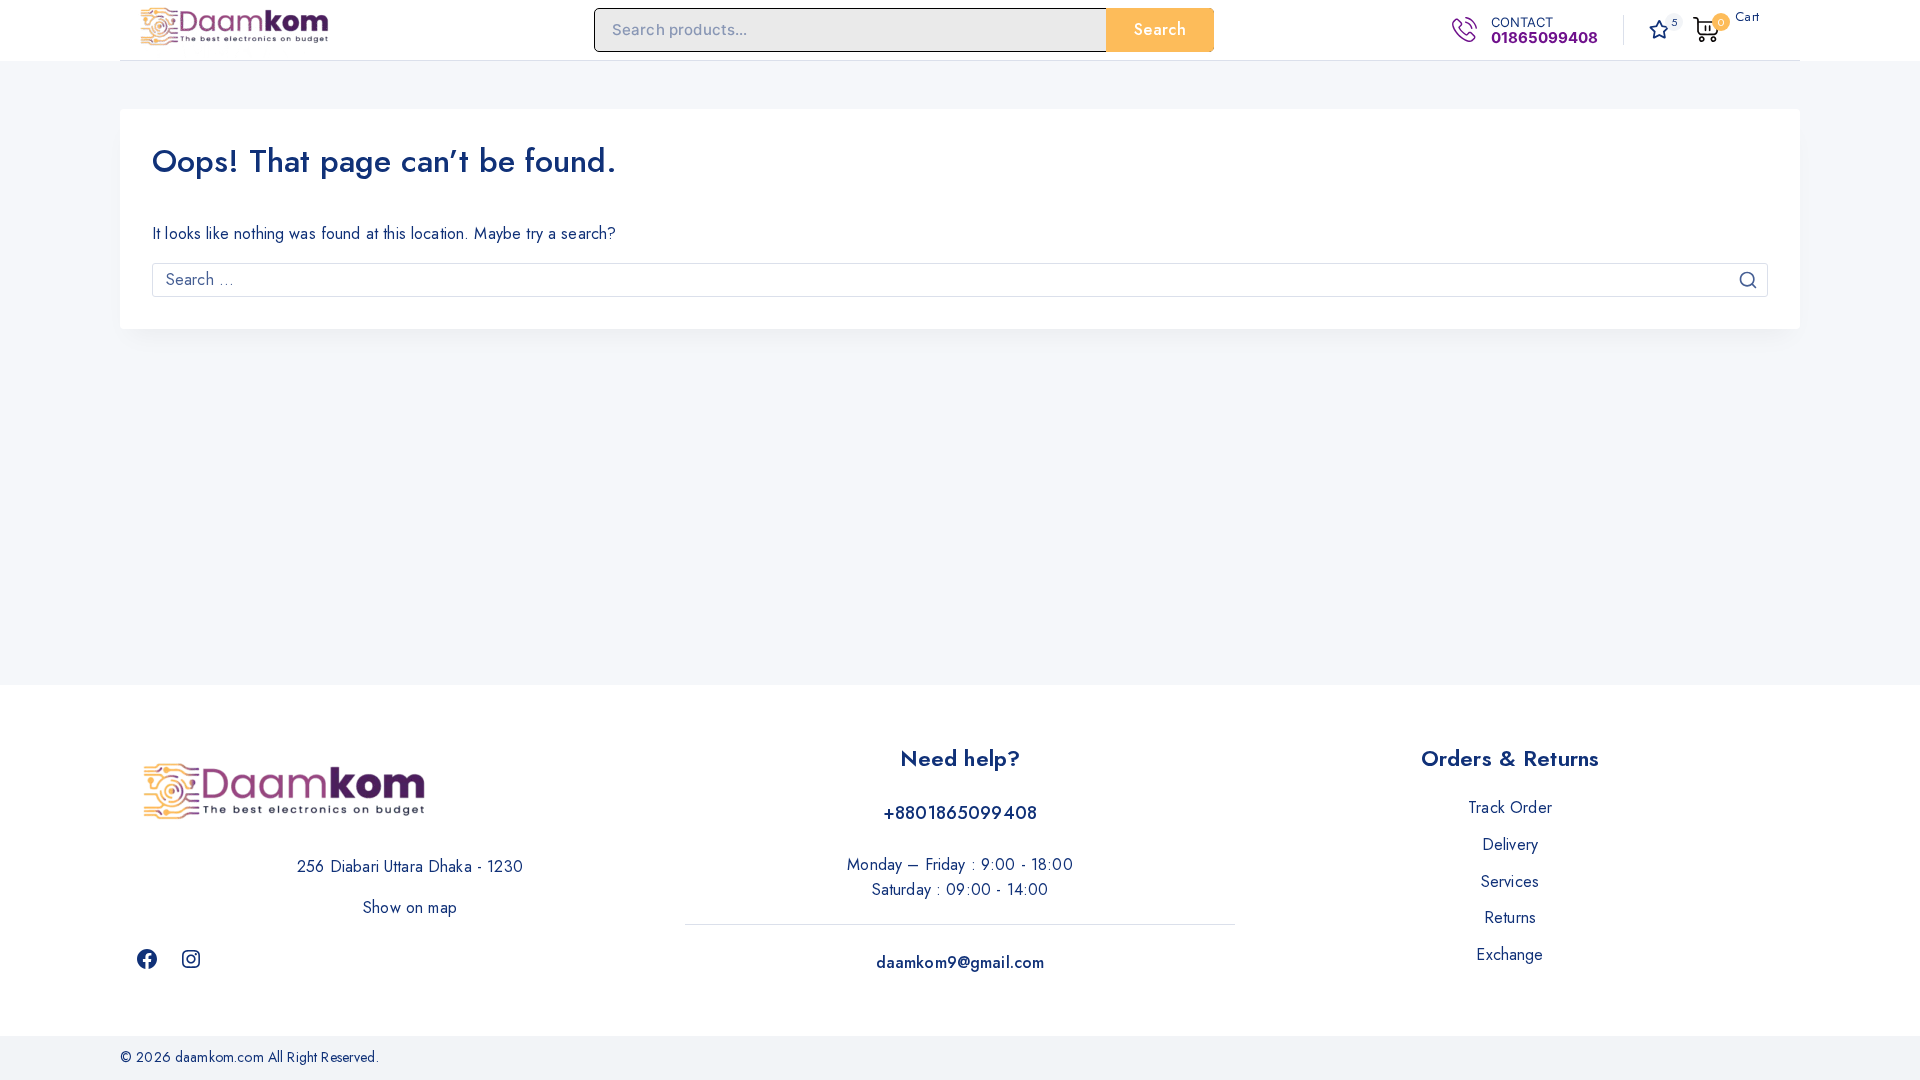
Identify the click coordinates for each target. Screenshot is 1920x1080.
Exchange (1509, 954)
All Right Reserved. (325, 1057)
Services (1510, 881)
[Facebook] (147, 959)
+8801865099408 (960, 813)
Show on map (410, 907)
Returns (1510, 917)
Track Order (1510, 807)
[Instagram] (191, 959)
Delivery (1510, 844)
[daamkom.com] (235, 29)
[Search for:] (960, 279)
